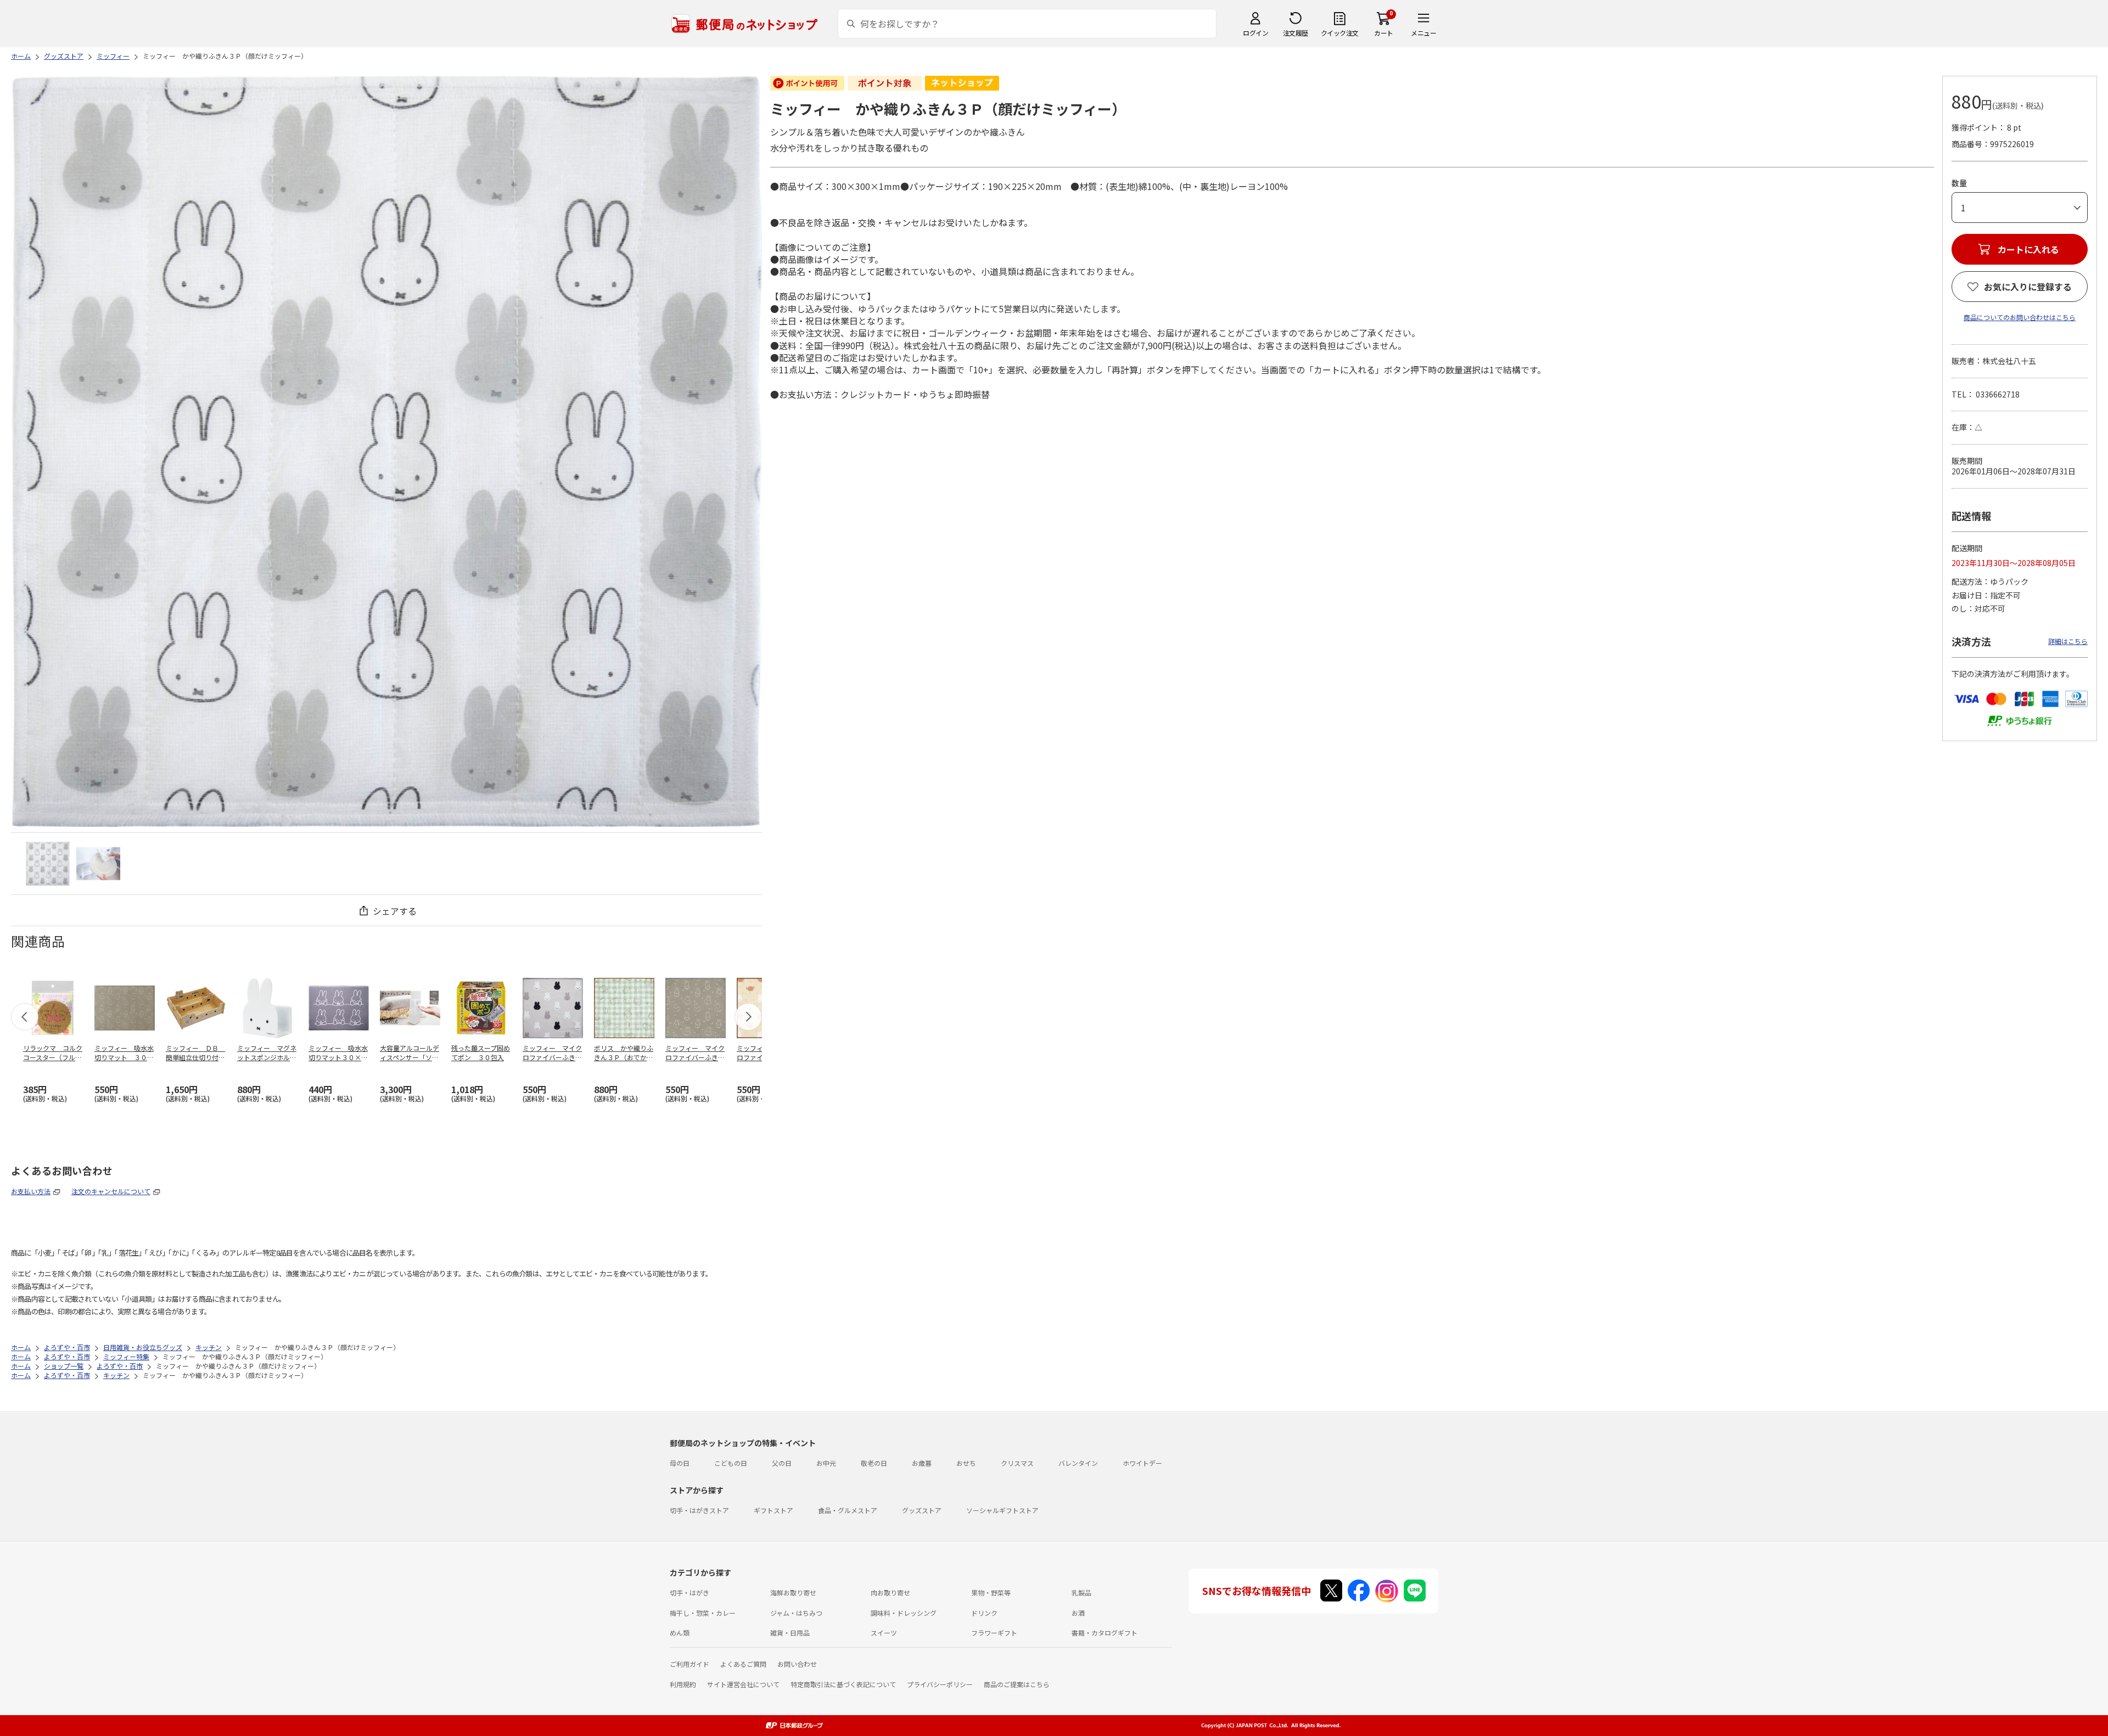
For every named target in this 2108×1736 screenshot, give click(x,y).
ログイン (1255, 33)
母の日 (680, 1463)
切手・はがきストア (699, 1510)
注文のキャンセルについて (111, 1191)
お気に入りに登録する (2028, 287)
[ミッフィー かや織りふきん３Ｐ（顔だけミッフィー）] (48, 864)
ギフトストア (773, 1510)
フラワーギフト (994, 1633)
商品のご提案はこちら (1017, 1684)
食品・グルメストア (848, 1510)
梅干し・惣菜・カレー (703, 1613)
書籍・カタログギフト (1105, 1633)
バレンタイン (1078, 1463)
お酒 (1078, 1613)
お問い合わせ (797, 1664)
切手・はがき (689, 1592)
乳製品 (1081, 1592)
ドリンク (984, 1613)
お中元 (826, 1463)
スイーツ (884, 1633)
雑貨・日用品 (790, 1633)
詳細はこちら (2068, 641)
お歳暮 (922, 1463)
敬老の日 (874, 1463)
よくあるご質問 (743, 1664)
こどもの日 (731, 1463)
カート (1384, 33)
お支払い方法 (31, 1191)
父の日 (782, 1463)
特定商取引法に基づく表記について (843, 1684)
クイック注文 (1340, 33)
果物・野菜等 (991, 1592)
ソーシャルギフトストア (1002, 1510)
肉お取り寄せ (890, 1592)
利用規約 (683, 1684)
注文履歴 (1296, 33)
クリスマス (1017, 1463)
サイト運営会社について (743, 1684)
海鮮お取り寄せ (793, 1592)
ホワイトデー (1142, 1463)
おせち (966, 1463)
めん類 (680, 1633)
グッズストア (922, 1510)
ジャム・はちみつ (796, 1613)
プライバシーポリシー (940, 1684)
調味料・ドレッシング (904, 1613)
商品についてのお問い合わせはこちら (2020, 317)
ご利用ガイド (689, 1664)
